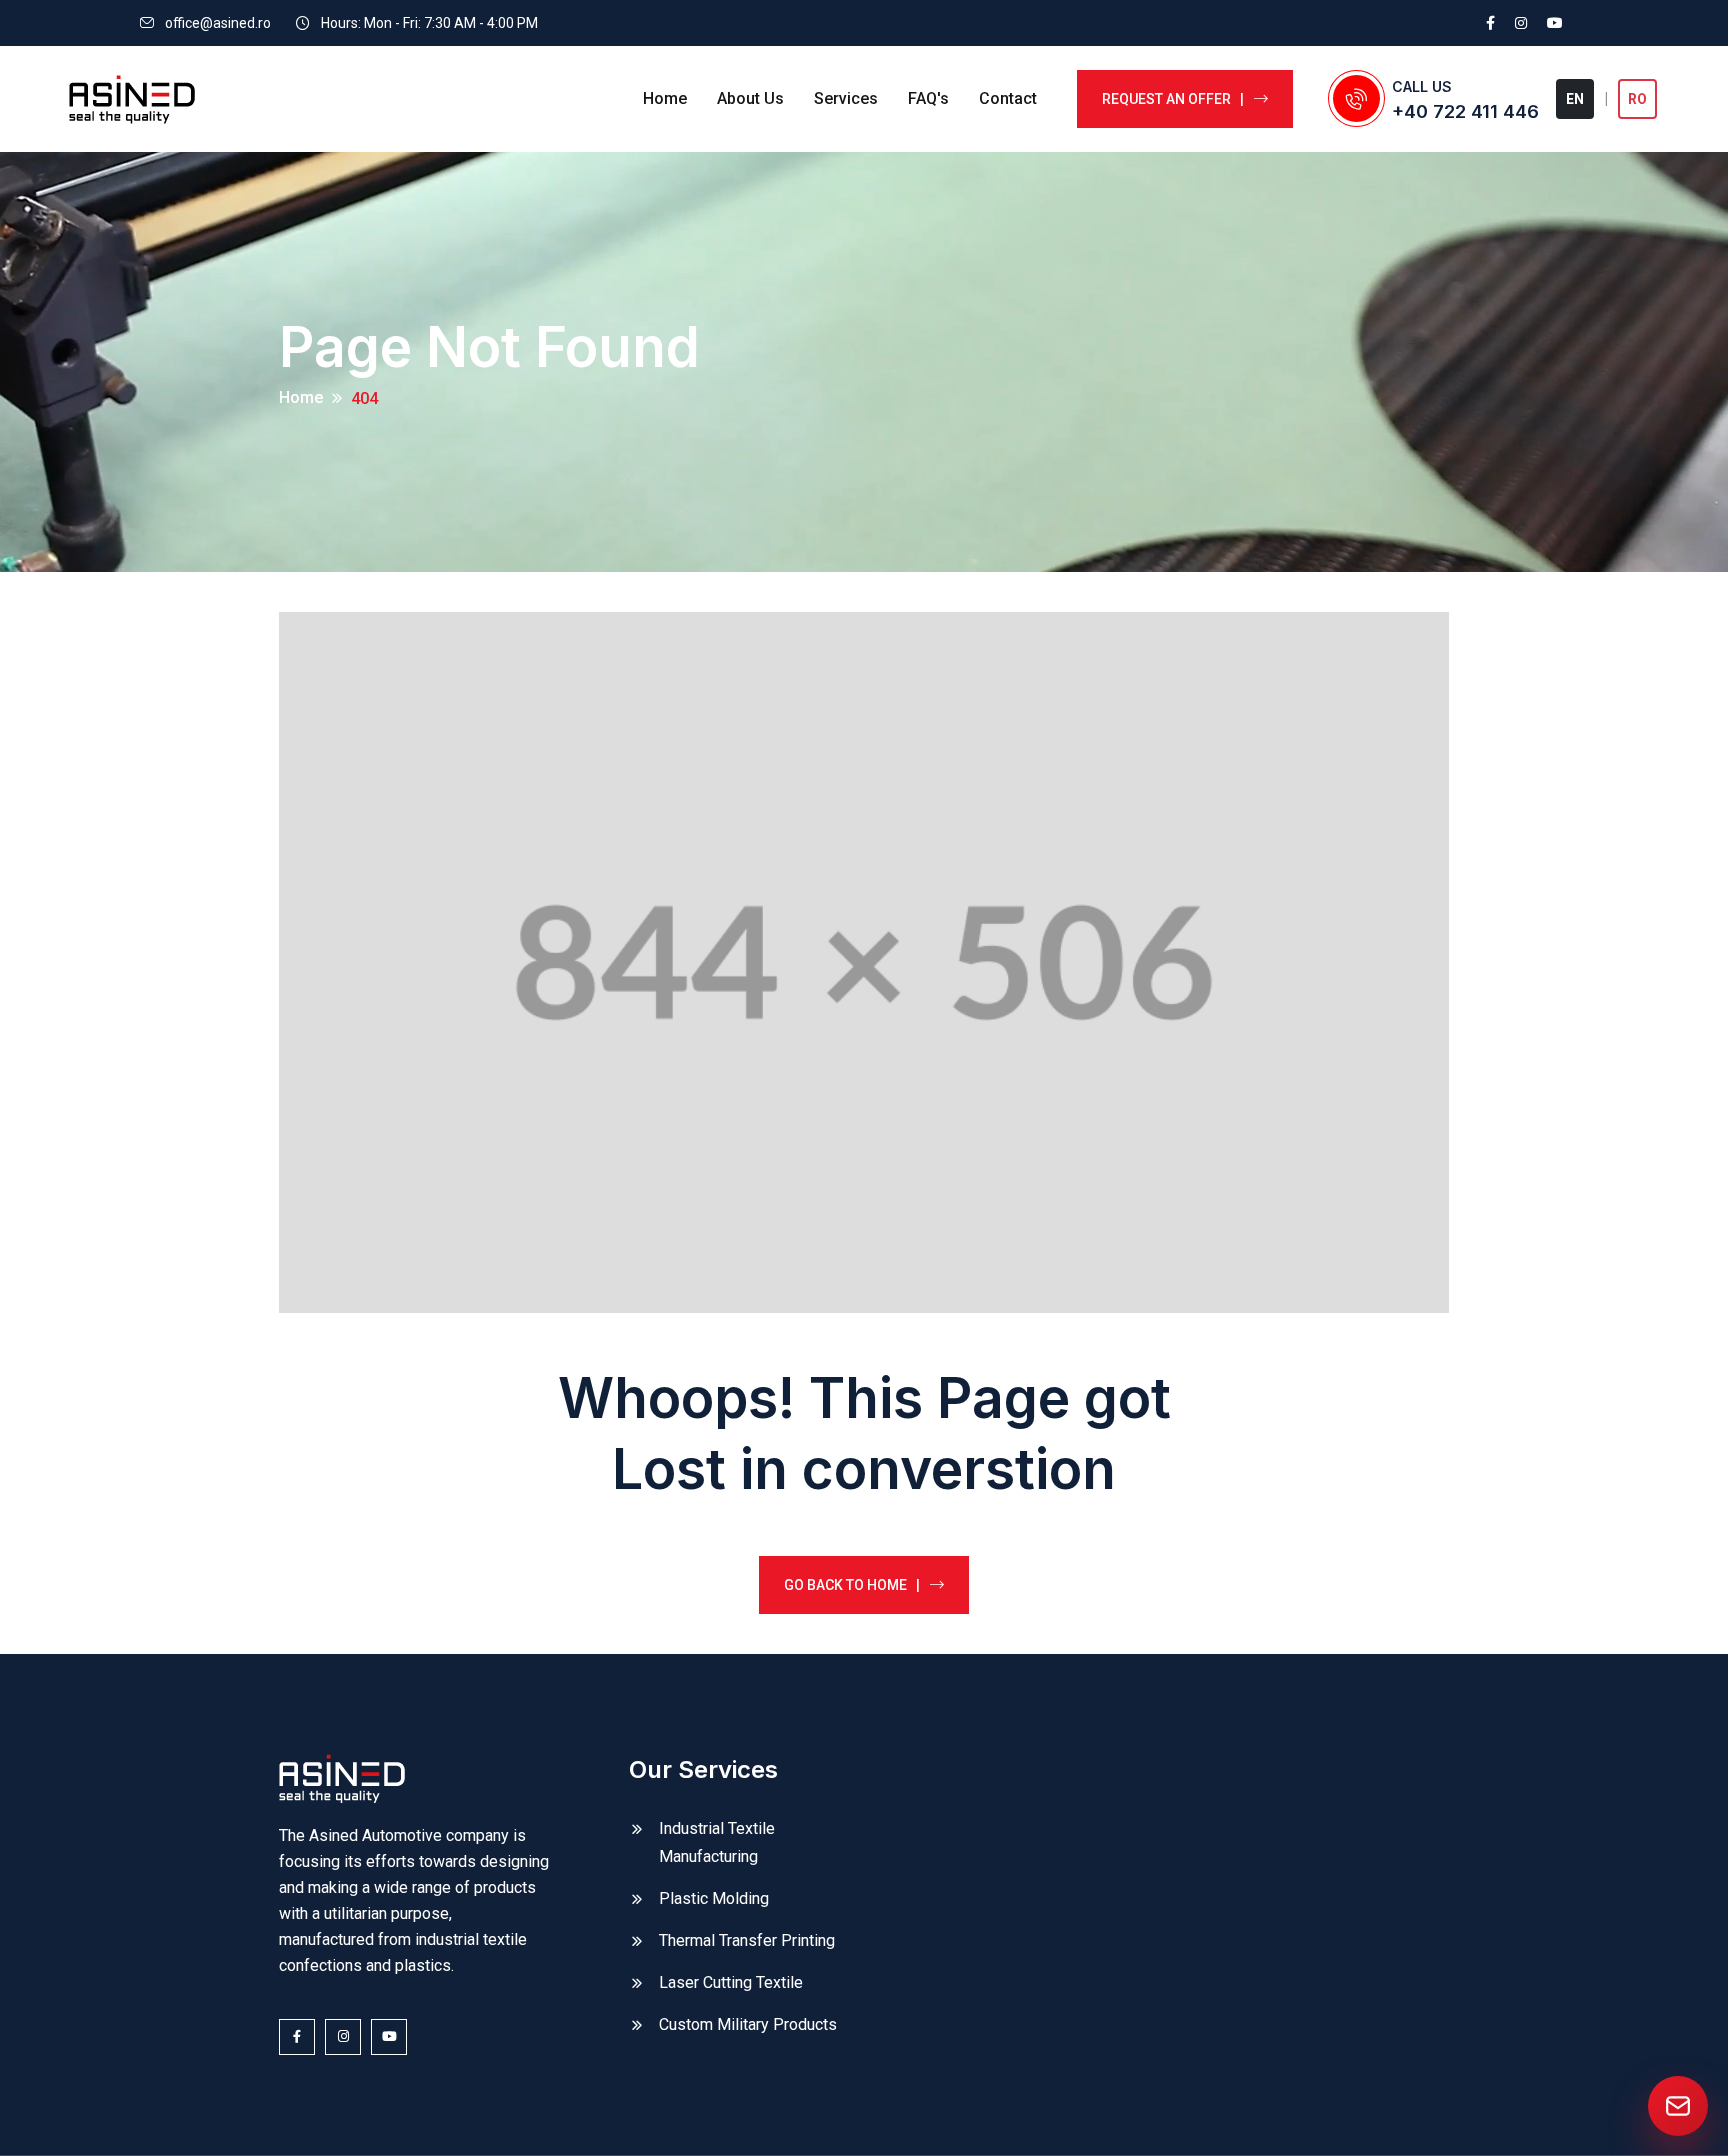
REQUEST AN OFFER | (1173, 99)
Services (846, 98)
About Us (750, 98)
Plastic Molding (714, 1898)
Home (665, 98)
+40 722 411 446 (1465, 111)
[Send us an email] (1678, 2106)
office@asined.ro (218, 23)
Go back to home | (852, 1585)
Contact (1008, 98)
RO (1637, 99)
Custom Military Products (748, 2024)
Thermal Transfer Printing (747, 1940)
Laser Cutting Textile (731, 1982)
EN (1575, 99)
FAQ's (928, 98)
